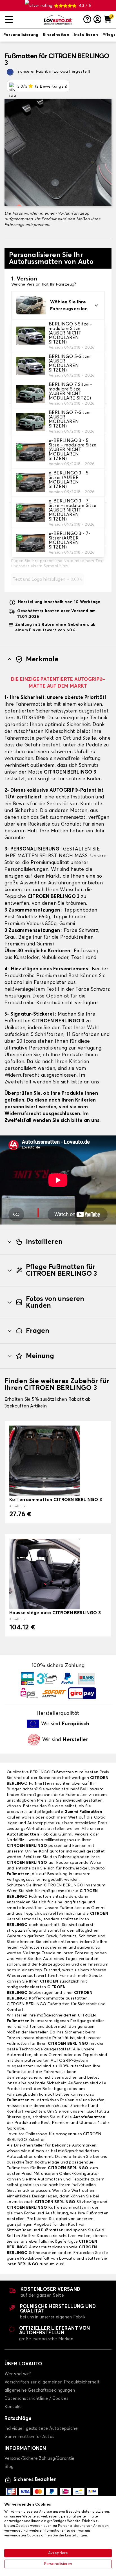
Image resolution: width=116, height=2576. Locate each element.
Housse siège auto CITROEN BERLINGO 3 (55, 1613)
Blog (9, 2467)
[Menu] (22, 20)
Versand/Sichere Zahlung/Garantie (40, 2459)
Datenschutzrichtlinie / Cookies (36, 2399)
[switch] (21, 35)
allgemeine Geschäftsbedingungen (40, 2390)
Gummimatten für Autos (29, 2437)
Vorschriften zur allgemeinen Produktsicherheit (52, 2382)
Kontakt (13, 2407)
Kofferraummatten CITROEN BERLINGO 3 (56, 1500)
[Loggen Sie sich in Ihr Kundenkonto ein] (97, 20)
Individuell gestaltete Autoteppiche (41, 2429)
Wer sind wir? (18, 2374)
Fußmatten (18, 1874)
